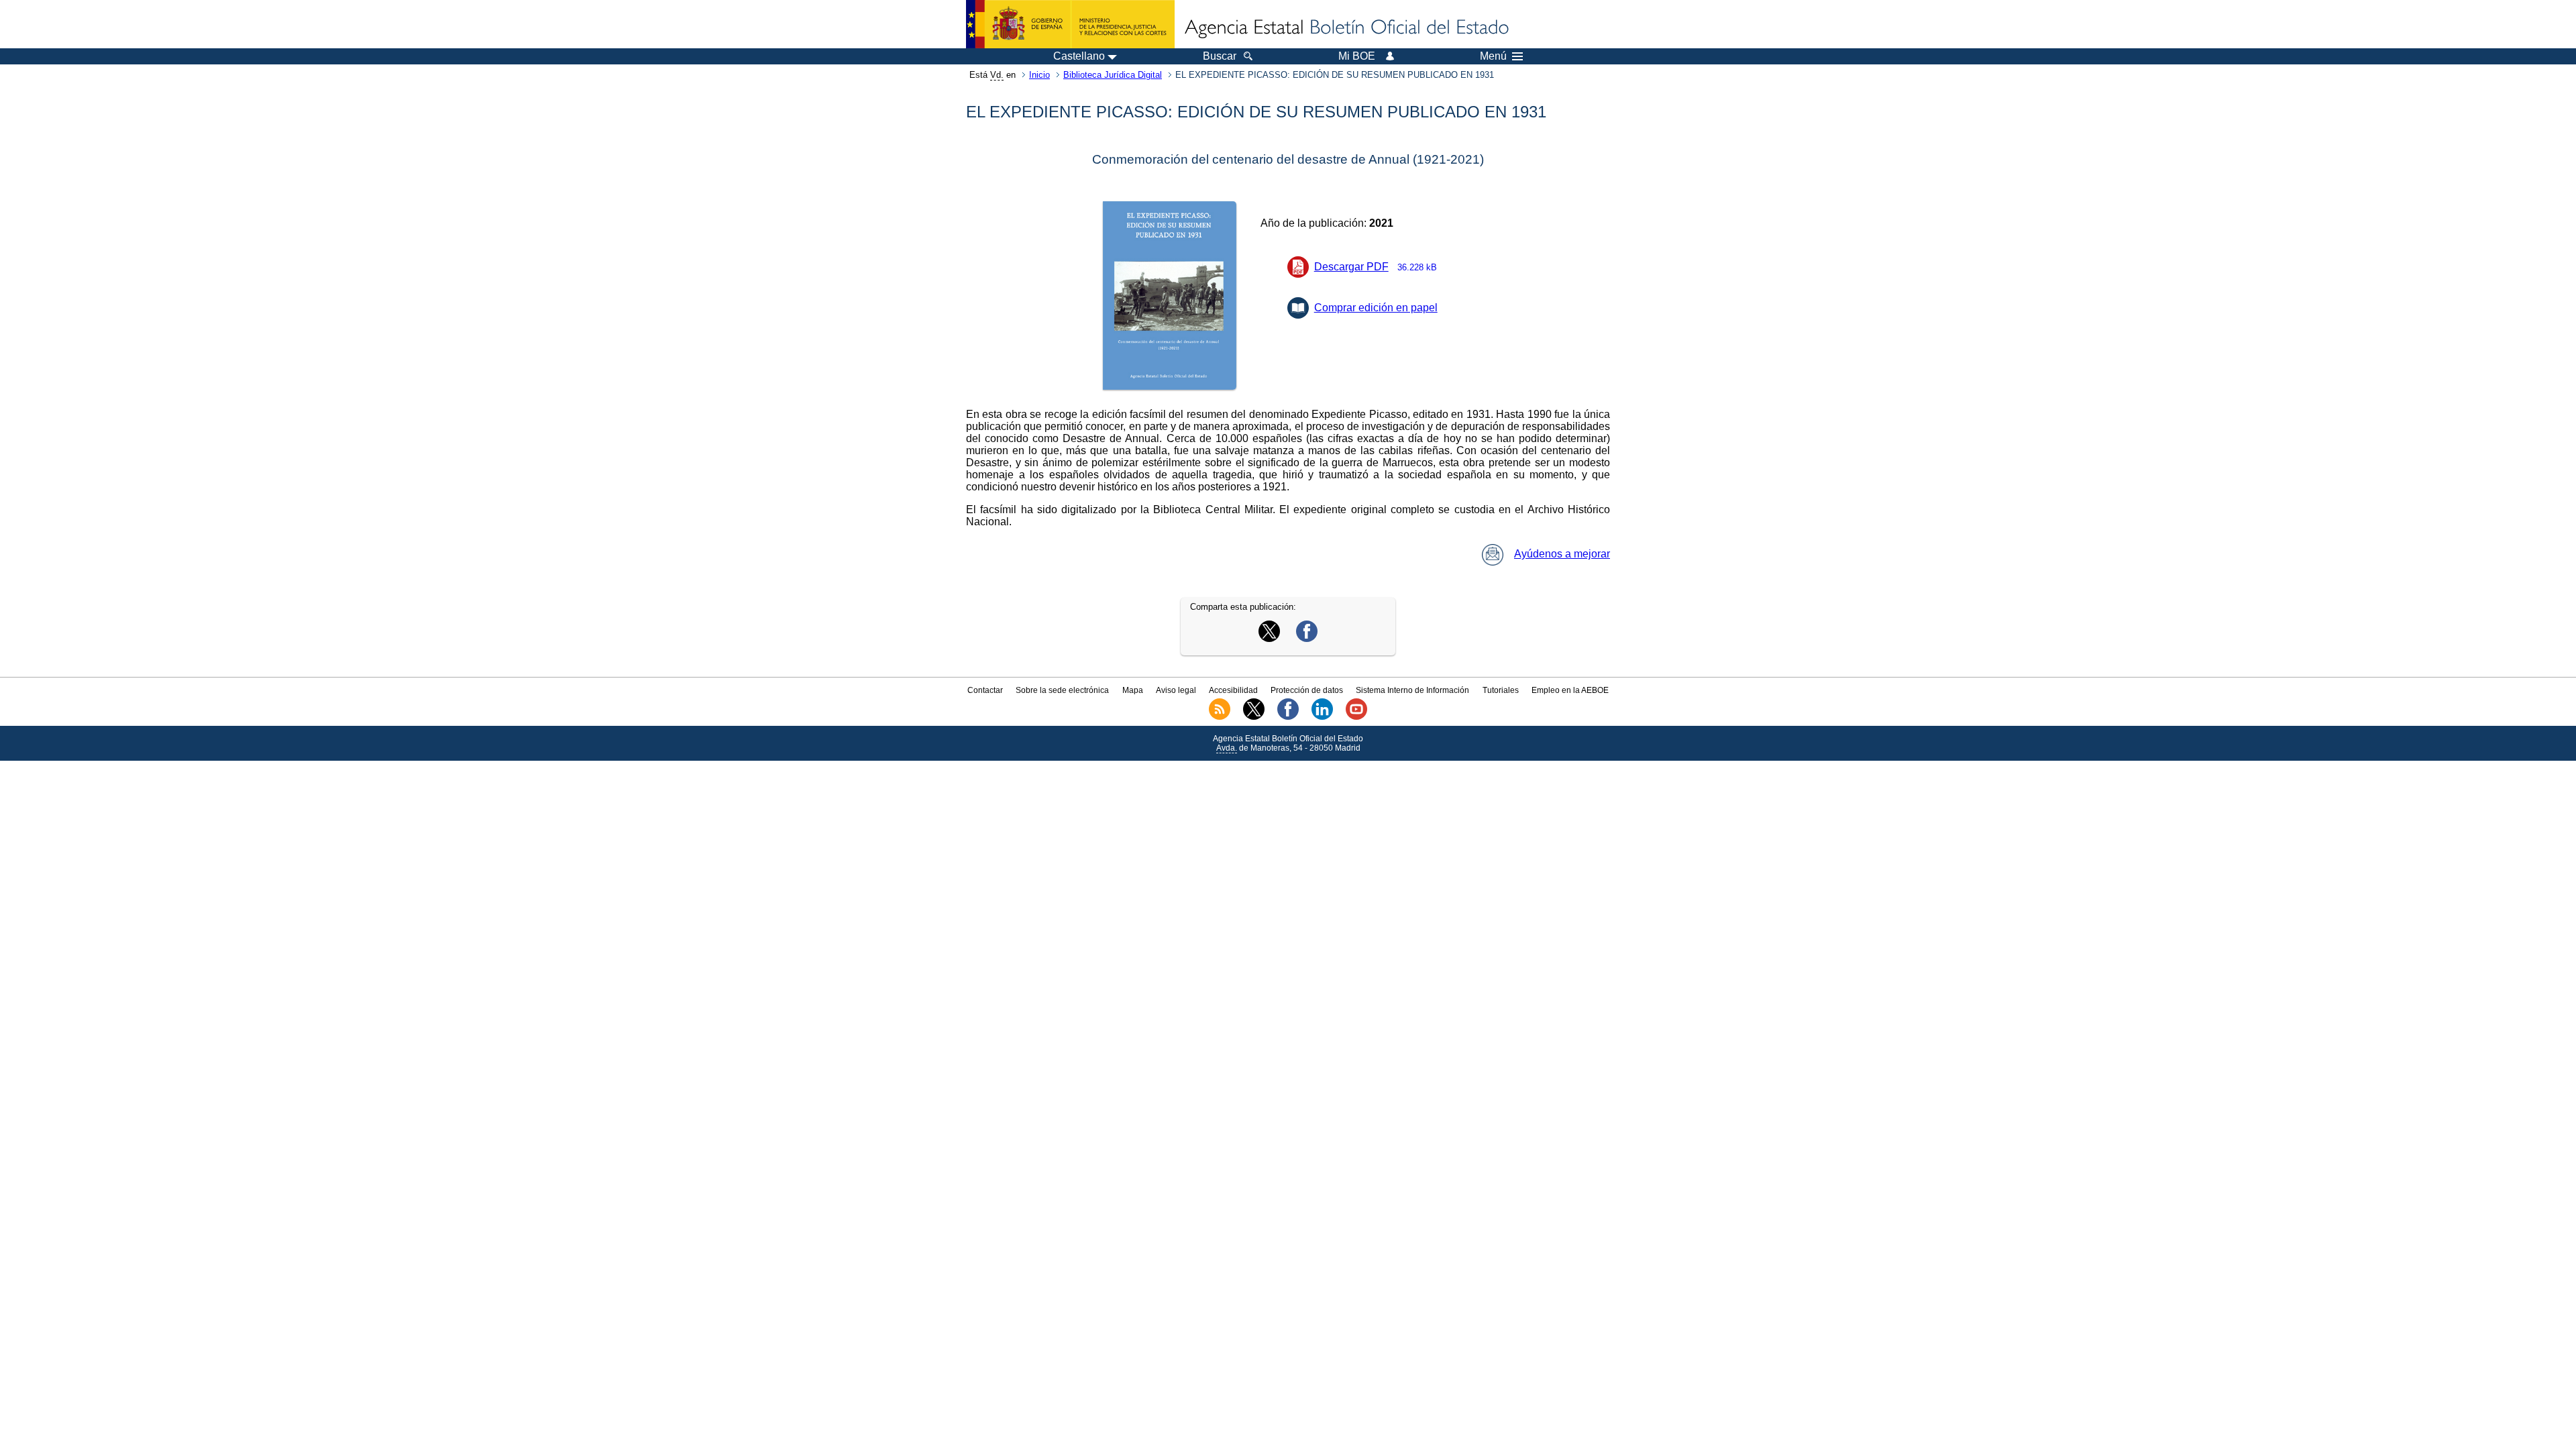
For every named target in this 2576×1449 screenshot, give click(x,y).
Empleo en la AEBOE (1570, 690)
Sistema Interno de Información (1412, 690)
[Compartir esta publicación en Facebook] (1307, 638)
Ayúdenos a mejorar (1562, 554)
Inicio (1039, 75)
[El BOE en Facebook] (1288, 717)
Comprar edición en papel (1376, 308)
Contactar (985, 690)
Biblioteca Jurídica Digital (1113, 75)
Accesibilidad (1233, 690)
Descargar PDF (1376, 267)
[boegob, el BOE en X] (1254, 717)
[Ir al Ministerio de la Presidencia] (1070, 24)
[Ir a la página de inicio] (1346, 28)
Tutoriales (1501, 690)
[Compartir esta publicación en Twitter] (1269, 638)
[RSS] (1220, 717)
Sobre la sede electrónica (1062, 690)
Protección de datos (1307, 690)
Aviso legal (1176, 690)
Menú (1493, 56)
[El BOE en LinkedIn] (1322, 717)
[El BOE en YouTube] (1356, 717)
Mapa (1133, 690)
